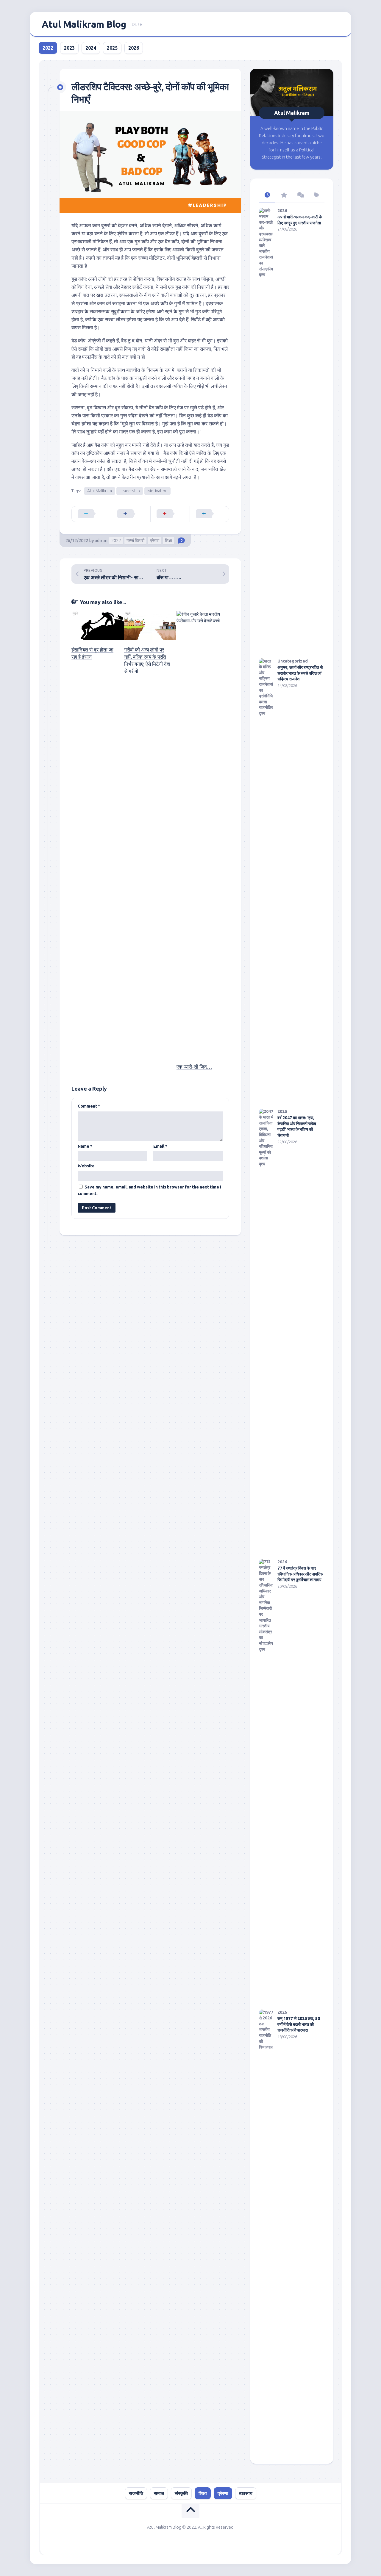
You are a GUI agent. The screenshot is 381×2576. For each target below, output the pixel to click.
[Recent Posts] (267, 195)
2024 (91, 48)
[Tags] (316, 195)
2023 (69, 48)
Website (86, 1166)
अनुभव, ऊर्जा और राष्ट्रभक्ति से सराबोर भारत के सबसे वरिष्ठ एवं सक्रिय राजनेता (300, 673)
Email (160, 1146)
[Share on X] (91, 514)
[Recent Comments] (300, 195)
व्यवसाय (246, 2493)
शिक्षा (168, 541)
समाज (159, 2493)
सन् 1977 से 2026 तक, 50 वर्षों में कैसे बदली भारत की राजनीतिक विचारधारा (299, 2024)
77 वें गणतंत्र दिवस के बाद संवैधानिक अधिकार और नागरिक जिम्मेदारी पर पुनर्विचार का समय (300, 1574)
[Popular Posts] (284, 195)
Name (85, 1146)
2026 (134, 48)
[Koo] (324, 24)
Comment (89, 1106)
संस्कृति (181, 2493)
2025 (112, 48)
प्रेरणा (155, 541)
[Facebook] (336, 24)
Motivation (157, 491)
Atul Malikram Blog (84, 24)
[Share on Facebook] (131, 514)
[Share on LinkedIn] (209, 514)
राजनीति (136, 2493)
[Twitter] (312, 24)
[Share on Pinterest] (170, 514)
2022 (48, 48)
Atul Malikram (100, 491)
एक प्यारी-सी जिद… (194, 1067)
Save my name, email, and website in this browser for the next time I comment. (149, 1190)
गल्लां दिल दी (135, 541)
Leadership (130, 491)
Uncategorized (293, 661)
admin (101, 540)
